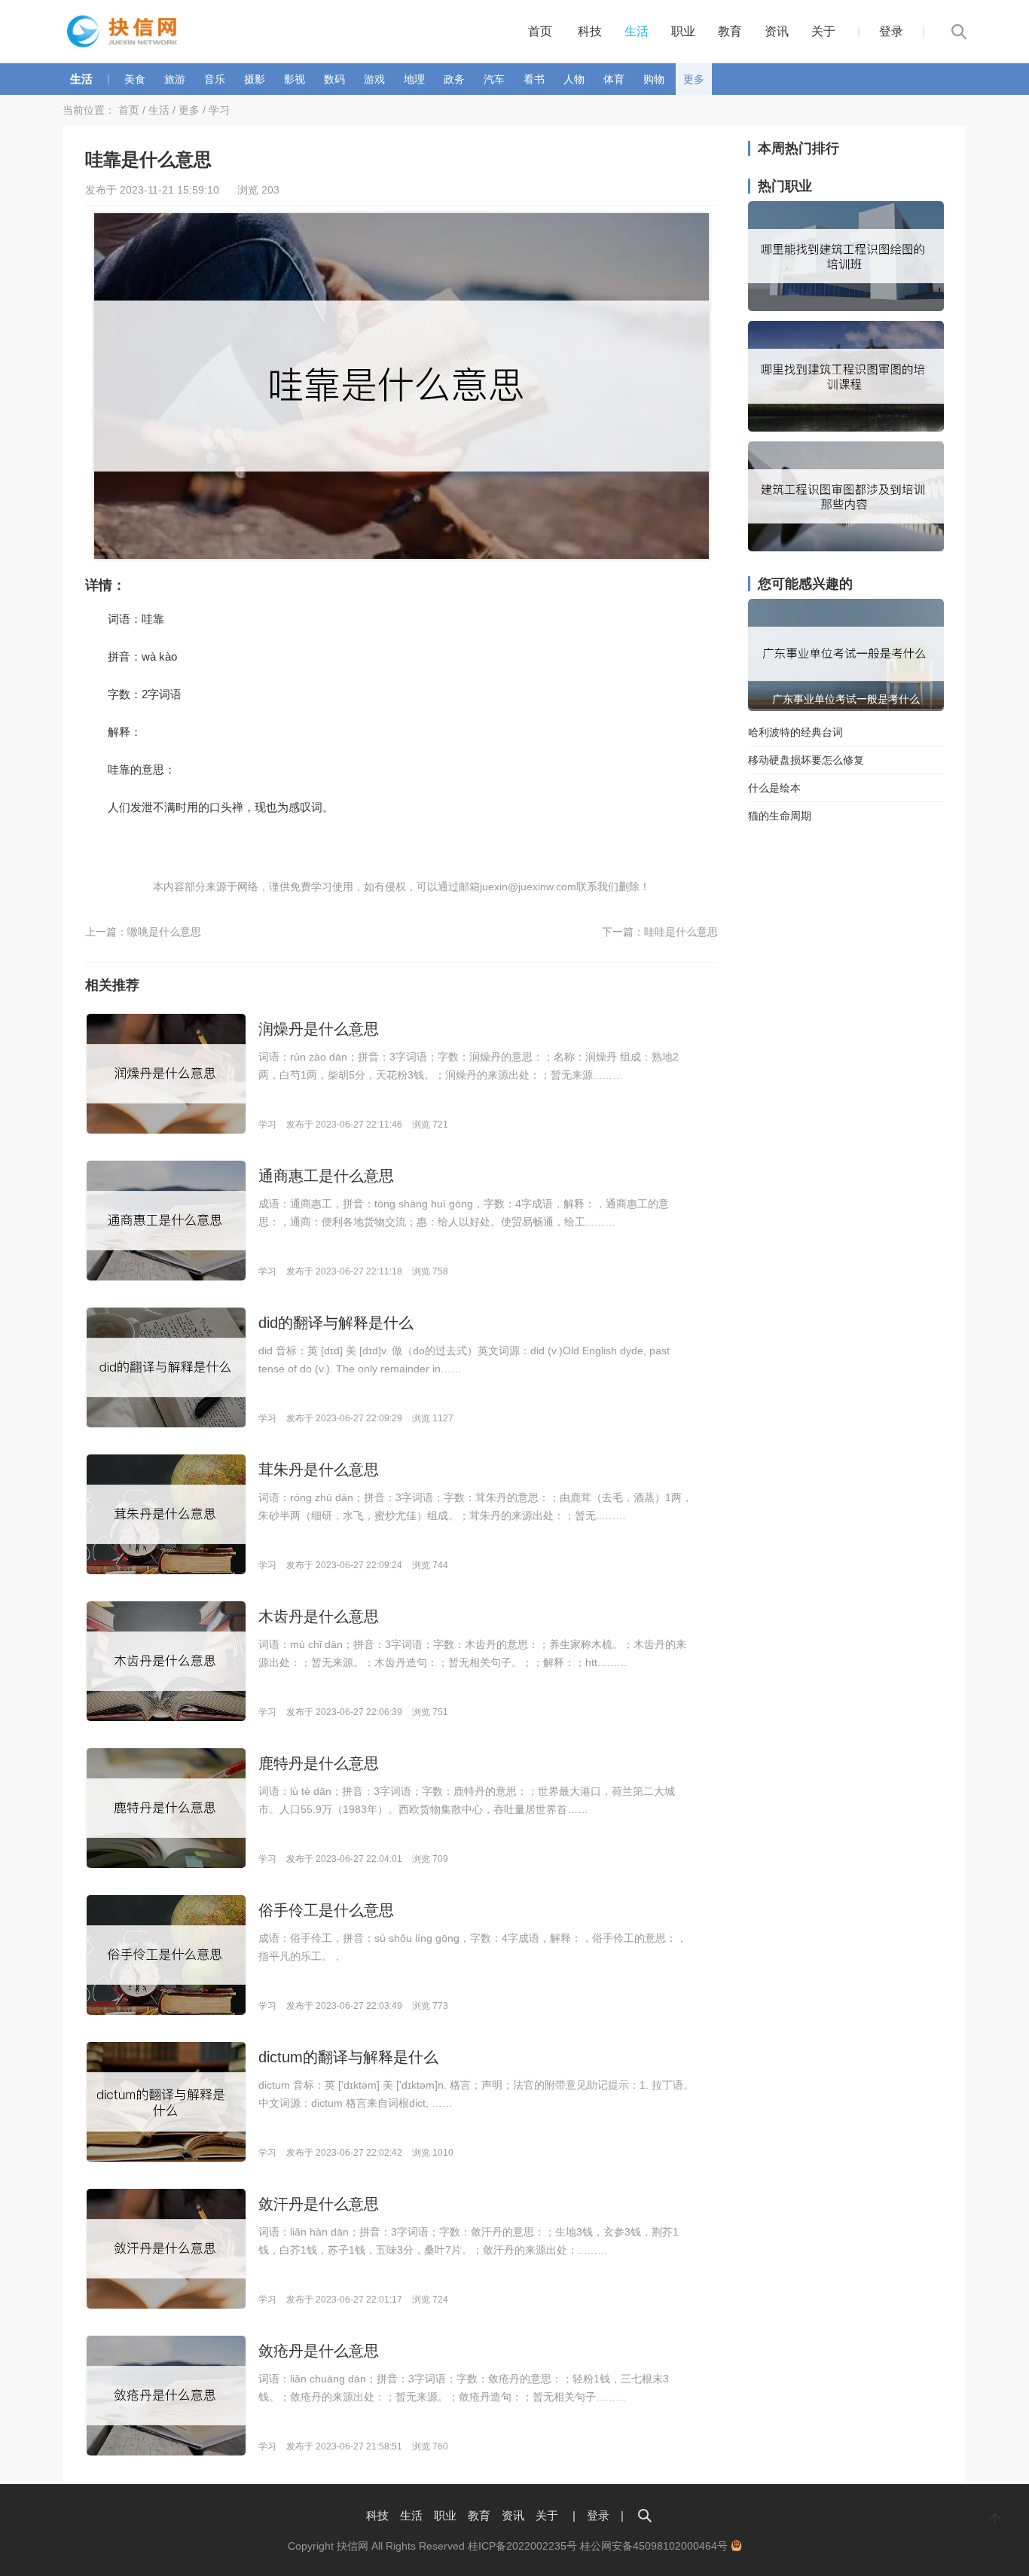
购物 (654, 79)
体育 (614, 79)
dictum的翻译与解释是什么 (348, 2057)
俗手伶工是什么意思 (326, 1910)
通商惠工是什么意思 (326, 1176)
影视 (295, 79)
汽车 (494, 79)
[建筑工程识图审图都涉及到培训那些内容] (846, 548)
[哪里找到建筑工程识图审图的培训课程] (846, 428)
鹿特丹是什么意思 (319, 1763)
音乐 (215, 79)
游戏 (374, 79)
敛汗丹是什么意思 (319, 2204)
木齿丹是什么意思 (319, 1616)
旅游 (175, 79)
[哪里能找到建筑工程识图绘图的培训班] (846, 307)
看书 (534, 79)
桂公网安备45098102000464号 (655, 2546)
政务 (454, 79)
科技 (590, 31)
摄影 (255, 79)
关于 (823, 31)
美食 (135, 79)
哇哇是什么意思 (681, 932)
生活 (637, 31)
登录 (891, 31)
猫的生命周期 (780, 816)
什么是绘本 (774, 788)
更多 (694, 79)
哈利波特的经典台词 (795, 732)
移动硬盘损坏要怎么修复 (806, 760)
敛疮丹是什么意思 (319, 2351)
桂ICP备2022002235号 (522, 2546)
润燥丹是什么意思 (319, 1029)
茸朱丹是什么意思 (319, 1470)
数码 (334, 79)
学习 (219, 110)
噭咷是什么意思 (164, 932)
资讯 (777, 31)
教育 (730, 31)
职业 (683, 31)
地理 (414, 79)
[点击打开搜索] (645, 2515)
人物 (574, 79)
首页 (540, 31)
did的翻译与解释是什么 (336, 1323)
